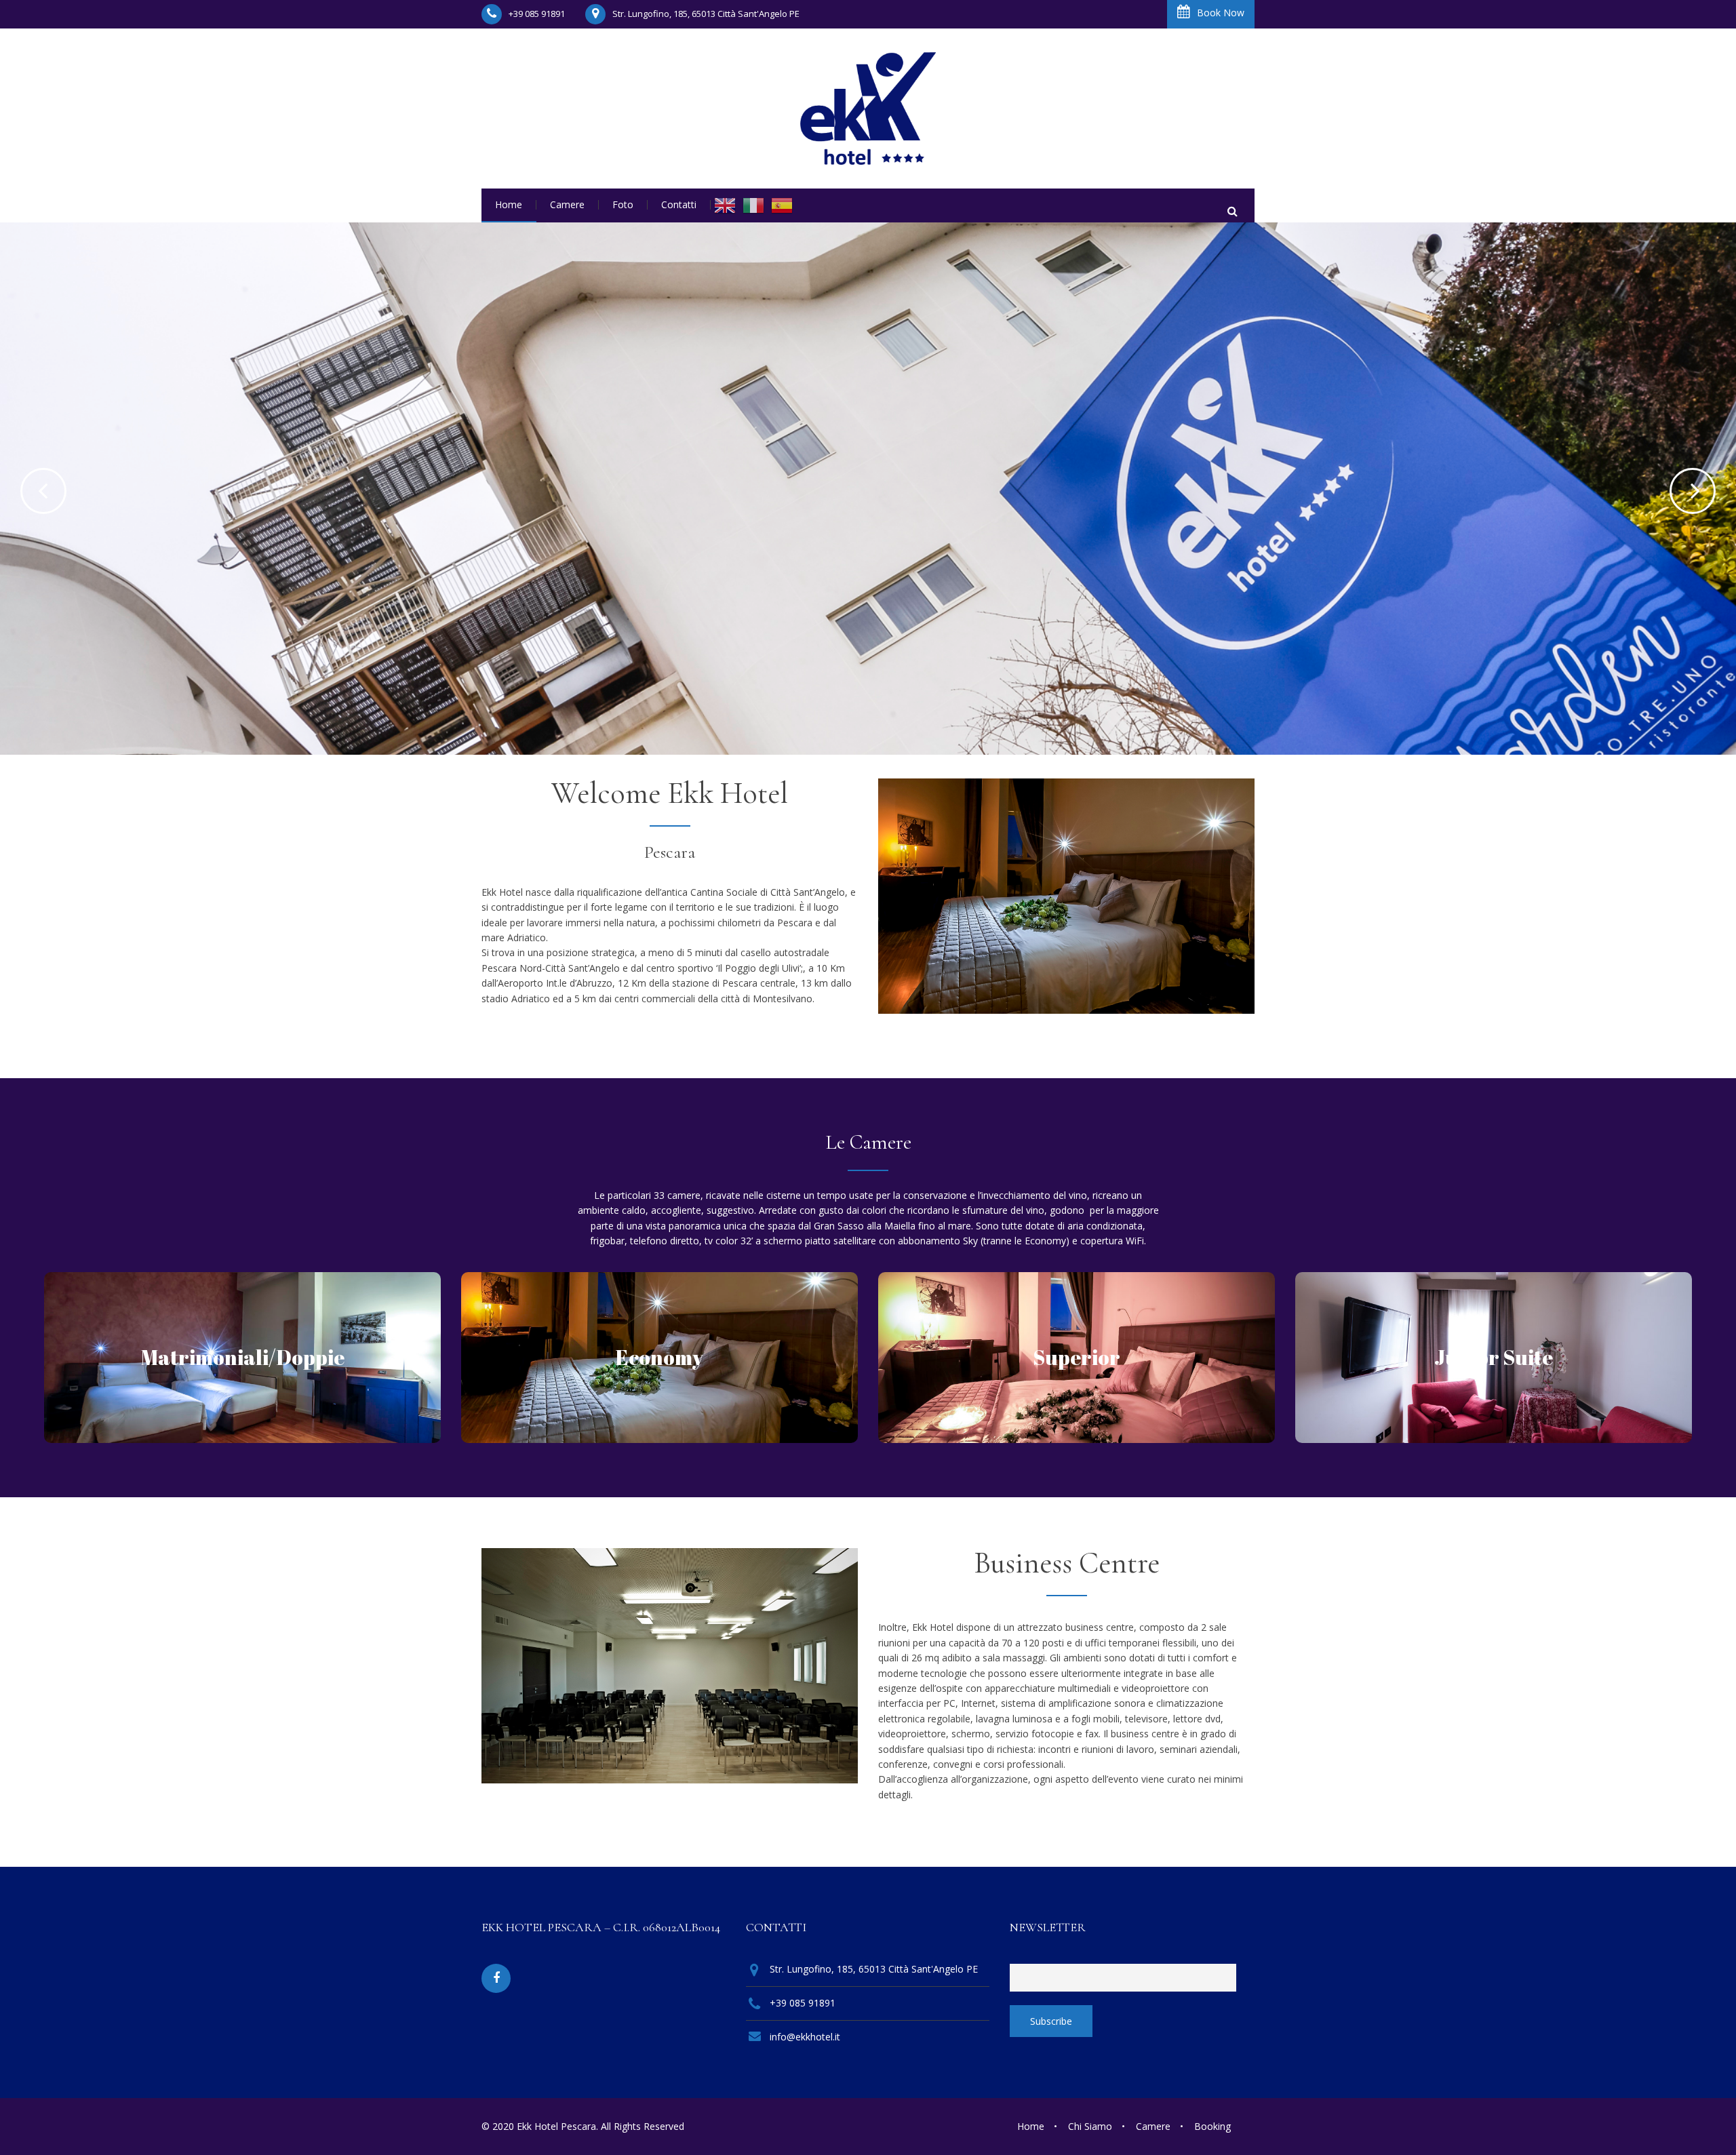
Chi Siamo (1090, 2126)
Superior (1077, 1357)
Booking (1212, 2126)
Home (1031, 2126)
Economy (659, 1357)
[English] (725, 205)
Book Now (1221, 13)
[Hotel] (868, 108)
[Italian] (753, 205)
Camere (1153, 2126)
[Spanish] (782, 205)
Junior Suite (1494, 1357)
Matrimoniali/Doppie (243, 1357)
